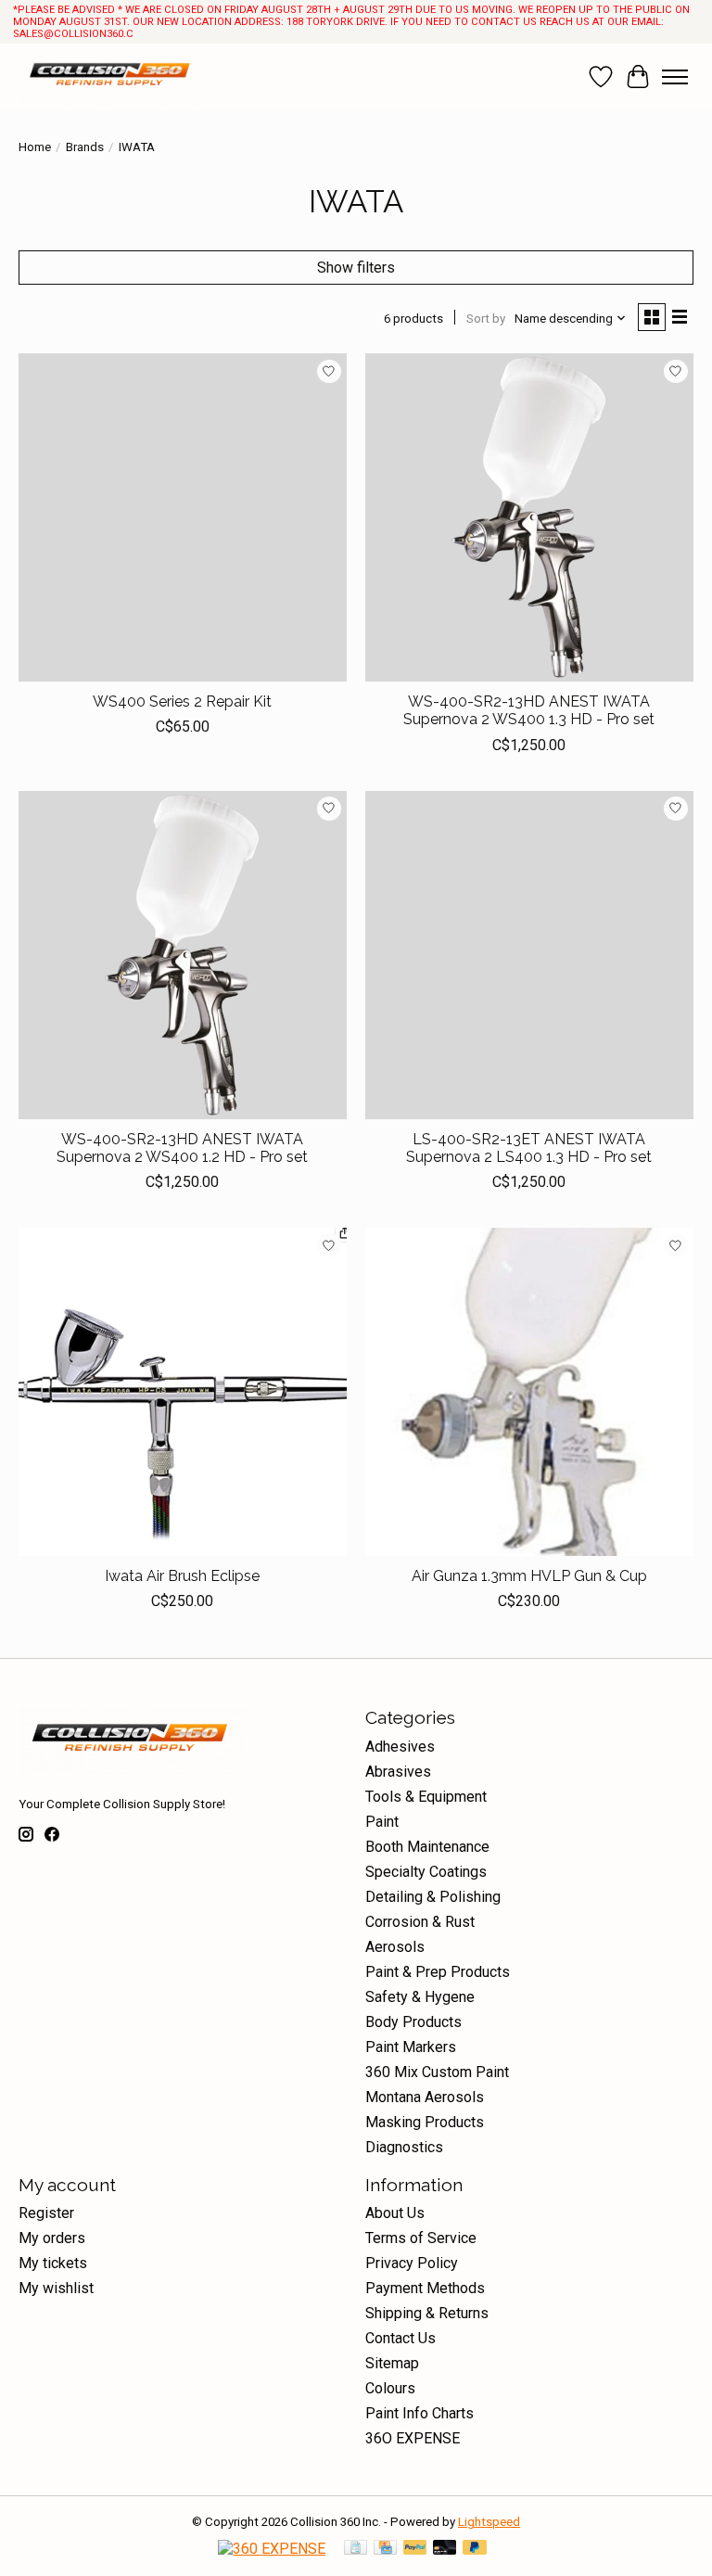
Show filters (356, 268)
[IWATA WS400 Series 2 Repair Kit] (183, 517)
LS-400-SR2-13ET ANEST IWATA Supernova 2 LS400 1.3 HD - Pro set (529, 1148)
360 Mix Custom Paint (437, 2072)
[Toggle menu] (675, 77)
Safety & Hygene (420, 1997)
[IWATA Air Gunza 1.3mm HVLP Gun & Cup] (529, 1392)
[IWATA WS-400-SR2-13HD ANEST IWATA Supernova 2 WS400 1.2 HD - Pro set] (183, 955)
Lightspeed (489, 2522)
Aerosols (395, 1947)
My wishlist (56, 2288)
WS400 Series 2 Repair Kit (182, 701)
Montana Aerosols (425, 2097)
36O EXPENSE (413, 2438)
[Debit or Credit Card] (445, 2549)
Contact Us (400, 2338)
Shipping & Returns (427, 2313)
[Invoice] (356, 2549)
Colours (390, 2388)
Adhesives (400, 1747)
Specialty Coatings (426, 1872)
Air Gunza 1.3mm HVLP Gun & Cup (529, 1576)
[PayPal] (415, 2549)
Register (46, 2213)
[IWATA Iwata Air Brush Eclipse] (183, 1392)
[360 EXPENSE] (272, 2549)
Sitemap (392, 2363)
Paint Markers (411, 2047)
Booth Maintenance (427, 1847)
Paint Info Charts (420, 2413)
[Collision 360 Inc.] (112, 77)
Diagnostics (404, 2147)
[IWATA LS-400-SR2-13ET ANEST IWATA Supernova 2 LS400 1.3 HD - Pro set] (529, 955)
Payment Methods (425, 2288)
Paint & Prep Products (438, 1972)
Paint (382, 1822)
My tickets (53, 2263)
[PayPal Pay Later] (475, 2549)
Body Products (413, 2022)
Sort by (486, 319)
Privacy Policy (412, 2263)
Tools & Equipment (426, 1797)
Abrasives (398, 1772)
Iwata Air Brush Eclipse (182, 1576)
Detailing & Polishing (433, 1897)
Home (35, 147)
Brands (85, 147)
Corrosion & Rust (420, 1922)
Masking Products (425, 2122)
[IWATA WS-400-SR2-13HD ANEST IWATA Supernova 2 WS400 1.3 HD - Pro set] (529, 517)
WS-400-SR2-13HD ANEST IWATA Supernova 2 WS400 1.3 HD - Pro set (529, 710)
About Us (395, 2213)
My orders (52, 2238)
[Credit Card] (385, 2549)
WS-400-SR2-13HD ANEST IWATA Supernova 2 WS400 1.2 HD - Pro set (182, 1148)
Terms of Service (421, 2238)
